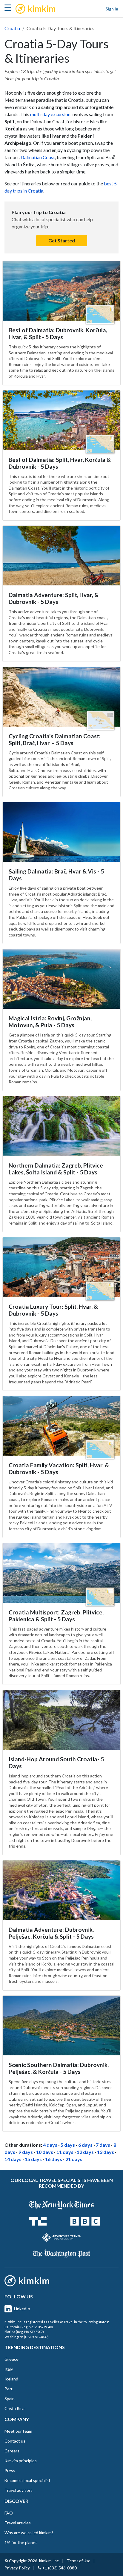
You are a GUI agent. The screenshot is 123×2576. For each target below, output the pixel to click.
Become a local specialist (27, 2480)
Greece (11, 2359)
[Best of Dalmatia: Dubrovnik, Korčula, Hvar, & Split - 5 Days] (61, 291)
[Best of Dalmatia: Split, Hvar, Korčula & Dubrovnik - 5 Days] (61, 420)
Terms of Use (79, 2561)
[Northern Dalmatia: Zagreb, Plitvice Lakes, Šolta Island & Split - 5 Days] (61, 1126)
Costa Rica (14, 2408)
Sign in (112, 9)
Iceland (11, 2379)
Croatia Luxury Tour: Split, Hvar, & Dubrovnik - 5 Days (53, 1310)
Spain (10, 2399)
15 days (33, 2159)
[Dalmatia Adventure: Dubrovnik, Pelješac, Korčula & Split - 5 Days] (61, 1890)
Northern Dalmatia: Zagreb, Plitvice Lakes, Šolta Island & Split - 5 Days (56, 1169)
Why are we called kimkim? (29, 2533)
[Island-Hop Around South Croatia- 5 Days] (61, 1720)
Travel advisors (19, 2490)
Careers (12, 2451)
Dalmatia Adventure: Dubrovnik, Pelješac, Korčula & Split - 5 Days (51, 1933)
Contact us (15, 2441)
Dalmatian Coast (38, 157)
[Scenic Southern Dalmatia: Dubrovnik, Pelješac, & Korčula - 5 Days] (61, 2026)
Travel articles (18, 2523)
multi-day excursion (50, 114)
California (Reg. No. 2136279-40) (29, 2327)
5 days (68, 2145)
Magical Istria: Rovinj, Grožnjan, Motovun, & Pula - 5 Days (50, 1022)
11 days (65, 2152)
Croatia (12, 28)
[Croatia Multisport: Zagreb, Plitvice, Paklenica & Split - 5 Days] (61, 1573)
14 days (13, 2159)
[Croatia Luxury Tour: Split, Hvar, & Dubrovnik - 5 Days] (61, 1267)
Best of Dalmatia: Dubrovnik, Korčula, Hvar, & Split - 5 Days (58, 333)
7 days (103, 2145)
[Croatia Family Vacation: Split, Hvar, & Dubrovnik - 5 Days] (61, 1426)
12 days (85, 2152)
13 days (106, 2152)
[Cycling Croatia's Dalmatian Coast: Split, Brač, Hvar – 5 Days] (61, 697)
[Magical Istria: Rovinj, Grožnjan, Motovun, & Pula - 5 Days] (61, 979)
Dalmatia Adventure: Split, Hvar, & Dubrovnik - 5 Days (54, 598)
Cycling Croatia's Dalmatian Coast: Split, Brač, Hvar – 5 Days (55, 739)
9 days (26, 2152)
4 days (50, 2145)
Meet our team (18, 2431)
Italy (9, 2369)
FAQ (9, 2513)
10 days (45, 2152)
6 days (85, 2145)
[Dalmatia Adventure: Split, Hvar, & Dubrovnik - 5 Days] (61, 556)
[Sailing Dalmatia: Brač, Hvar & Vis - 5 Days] (61, 832)
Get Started (62, 240)
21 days (74, 2159)
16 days (54, 2159)
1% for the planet (21, 2542)
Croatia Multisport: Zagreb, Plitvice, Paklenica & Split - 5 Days (56, 1616)
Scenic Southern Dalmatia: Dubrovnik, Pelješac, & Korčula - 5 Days (59, 2068)
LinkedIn (22, 2309)
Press (10, 2470)
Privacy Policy (17, 2568)
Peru (9, 2389)
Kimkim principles (21, 2461)
